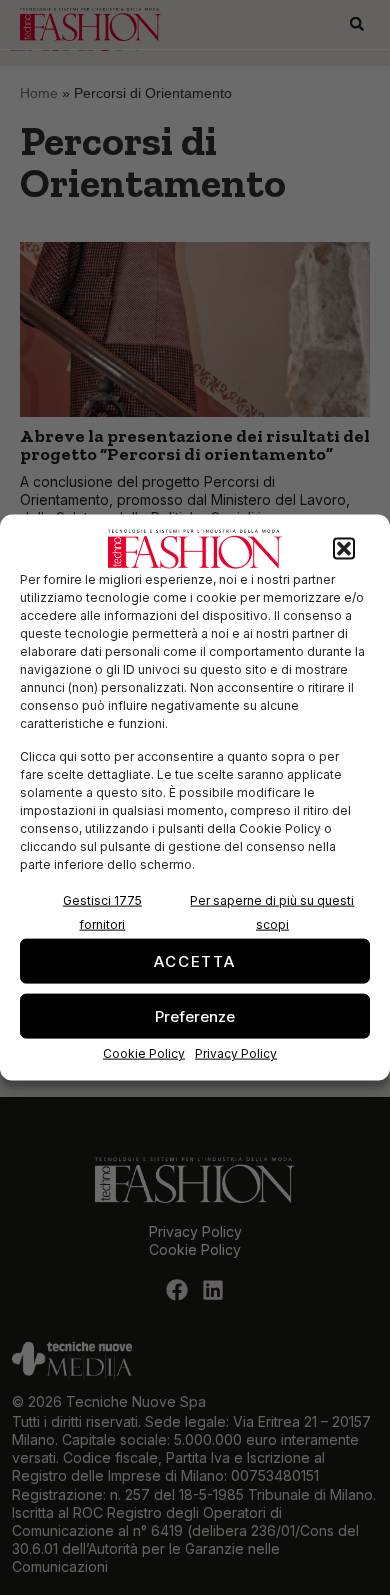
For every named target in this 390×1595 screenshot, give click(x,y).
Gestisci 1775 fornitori (102, 912)
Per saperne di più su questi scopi (272, 912)
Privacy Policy (236, 1053)
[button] (344, 549)
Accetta (195, 960)
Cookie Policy (144, 1053)
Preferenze (195, 1015)
